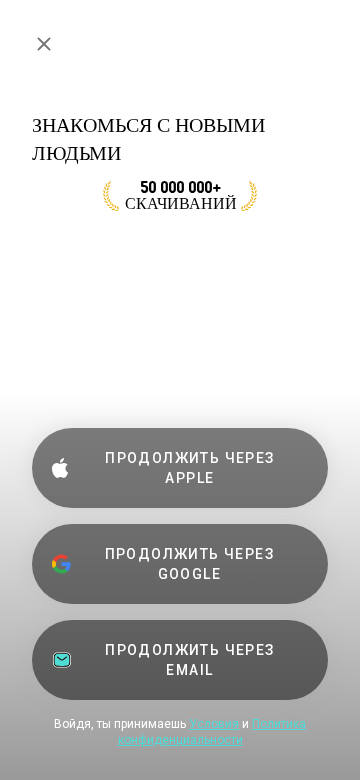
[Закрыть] (44, 44)
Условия (214, 724)
